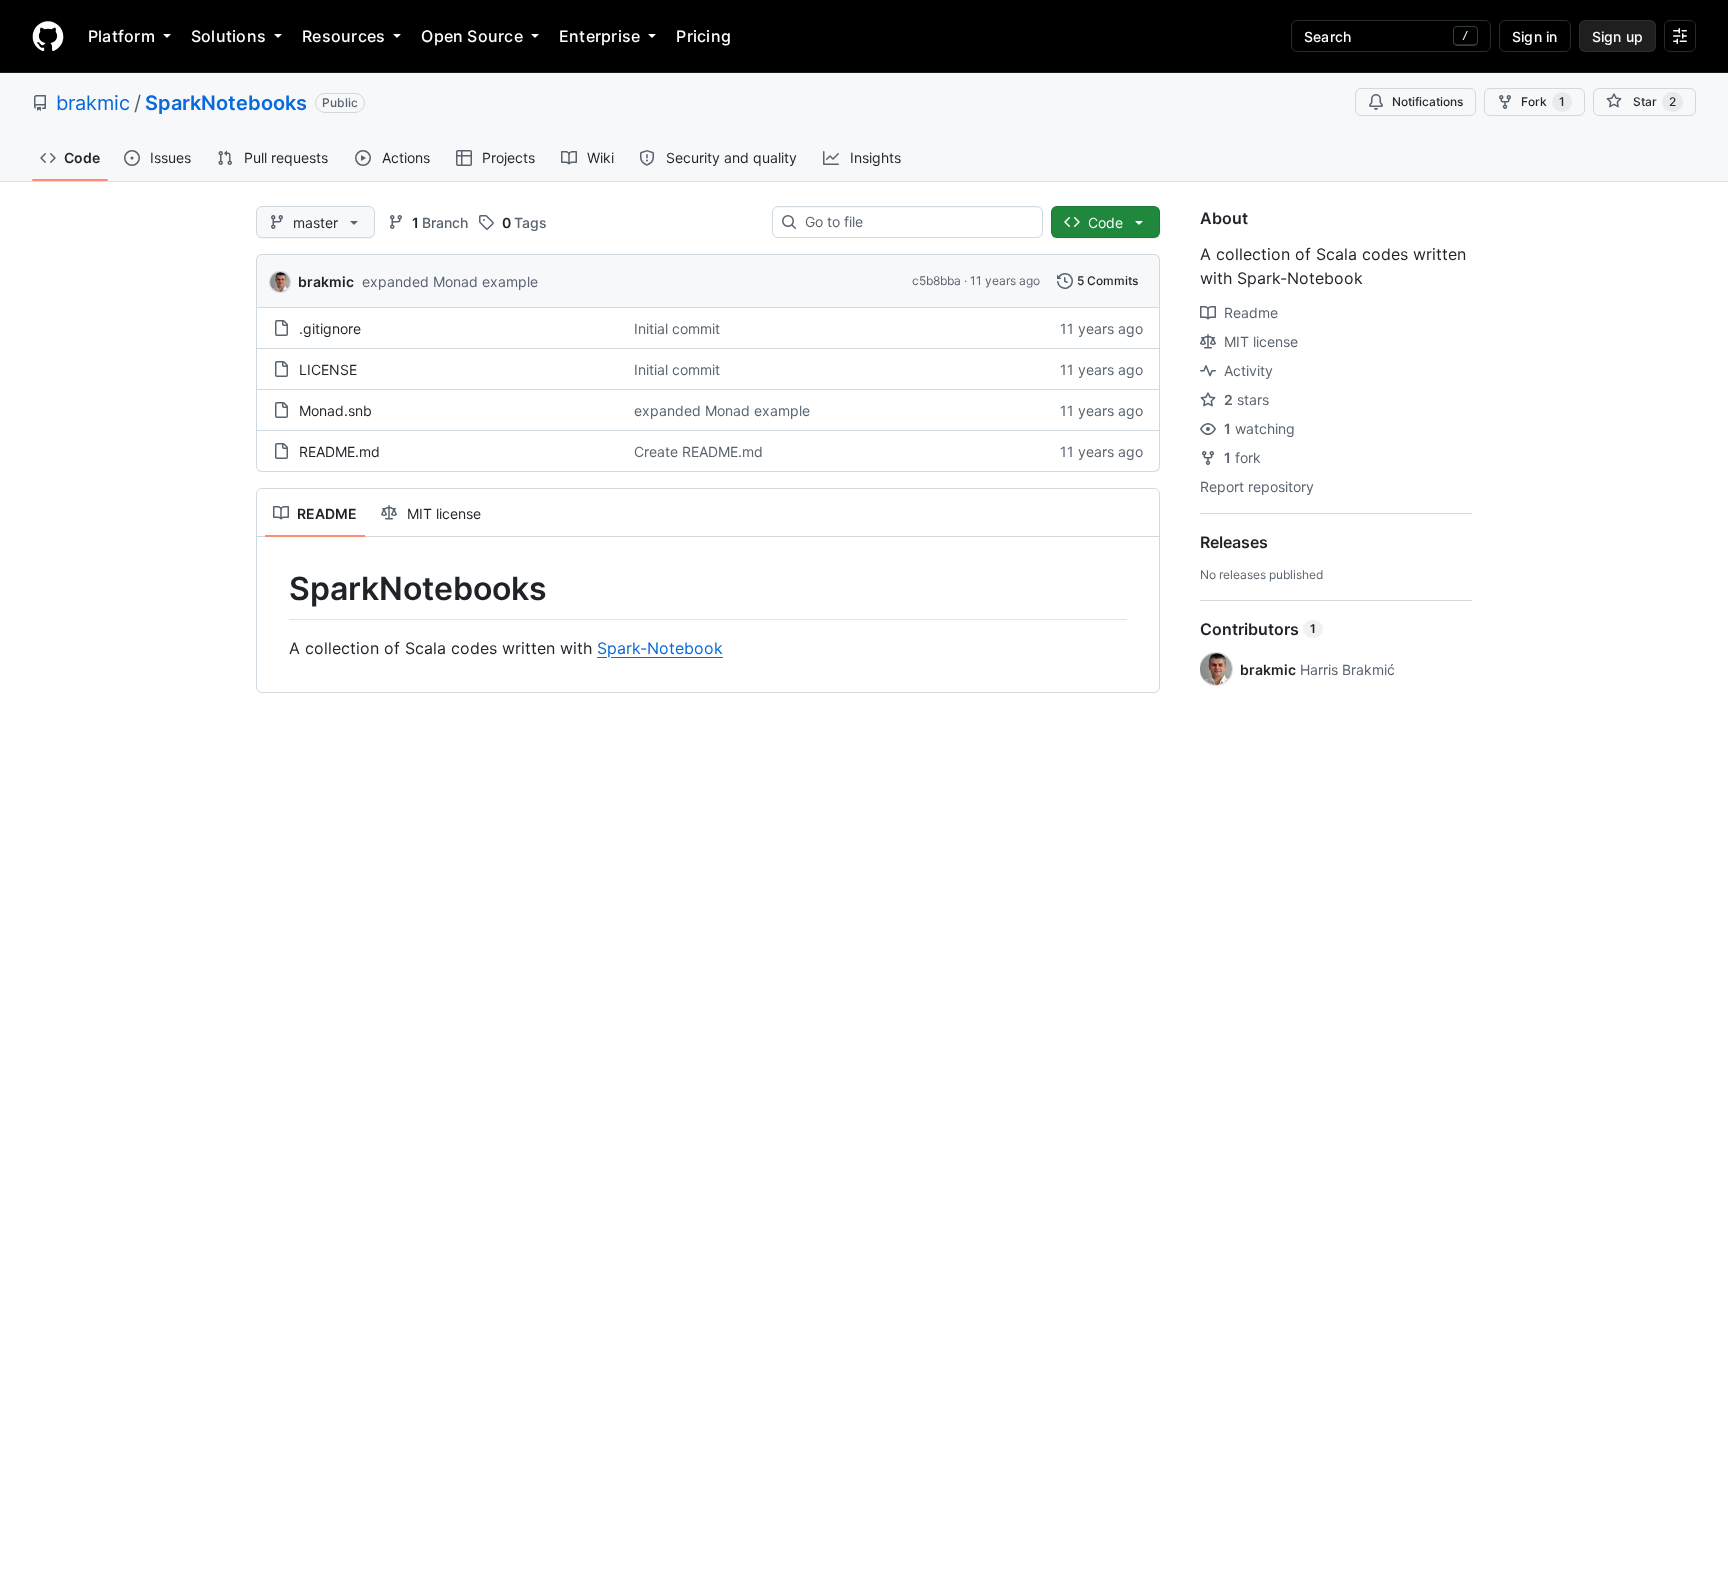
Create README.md (698, 451)
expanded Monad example (450, 281)
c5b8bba (936, 280)
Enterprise (599, 36)
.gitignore (330, 328)
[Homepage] (48, 36)
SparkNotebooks (226, 103)
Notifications (1427, 101)
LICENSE (328, 369)
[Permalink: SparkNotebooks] (275, 589)
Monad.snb (335, 410)
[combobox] (915, 222)
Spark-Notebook (660, 648)
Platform (121, 36)
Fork (1543, 101)
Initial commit (677, 328)
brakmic (93, 103)
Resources (343, 36)
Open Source (472, 36)
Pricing (703, 36)
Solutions (228, 36)
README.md (339, 451)
